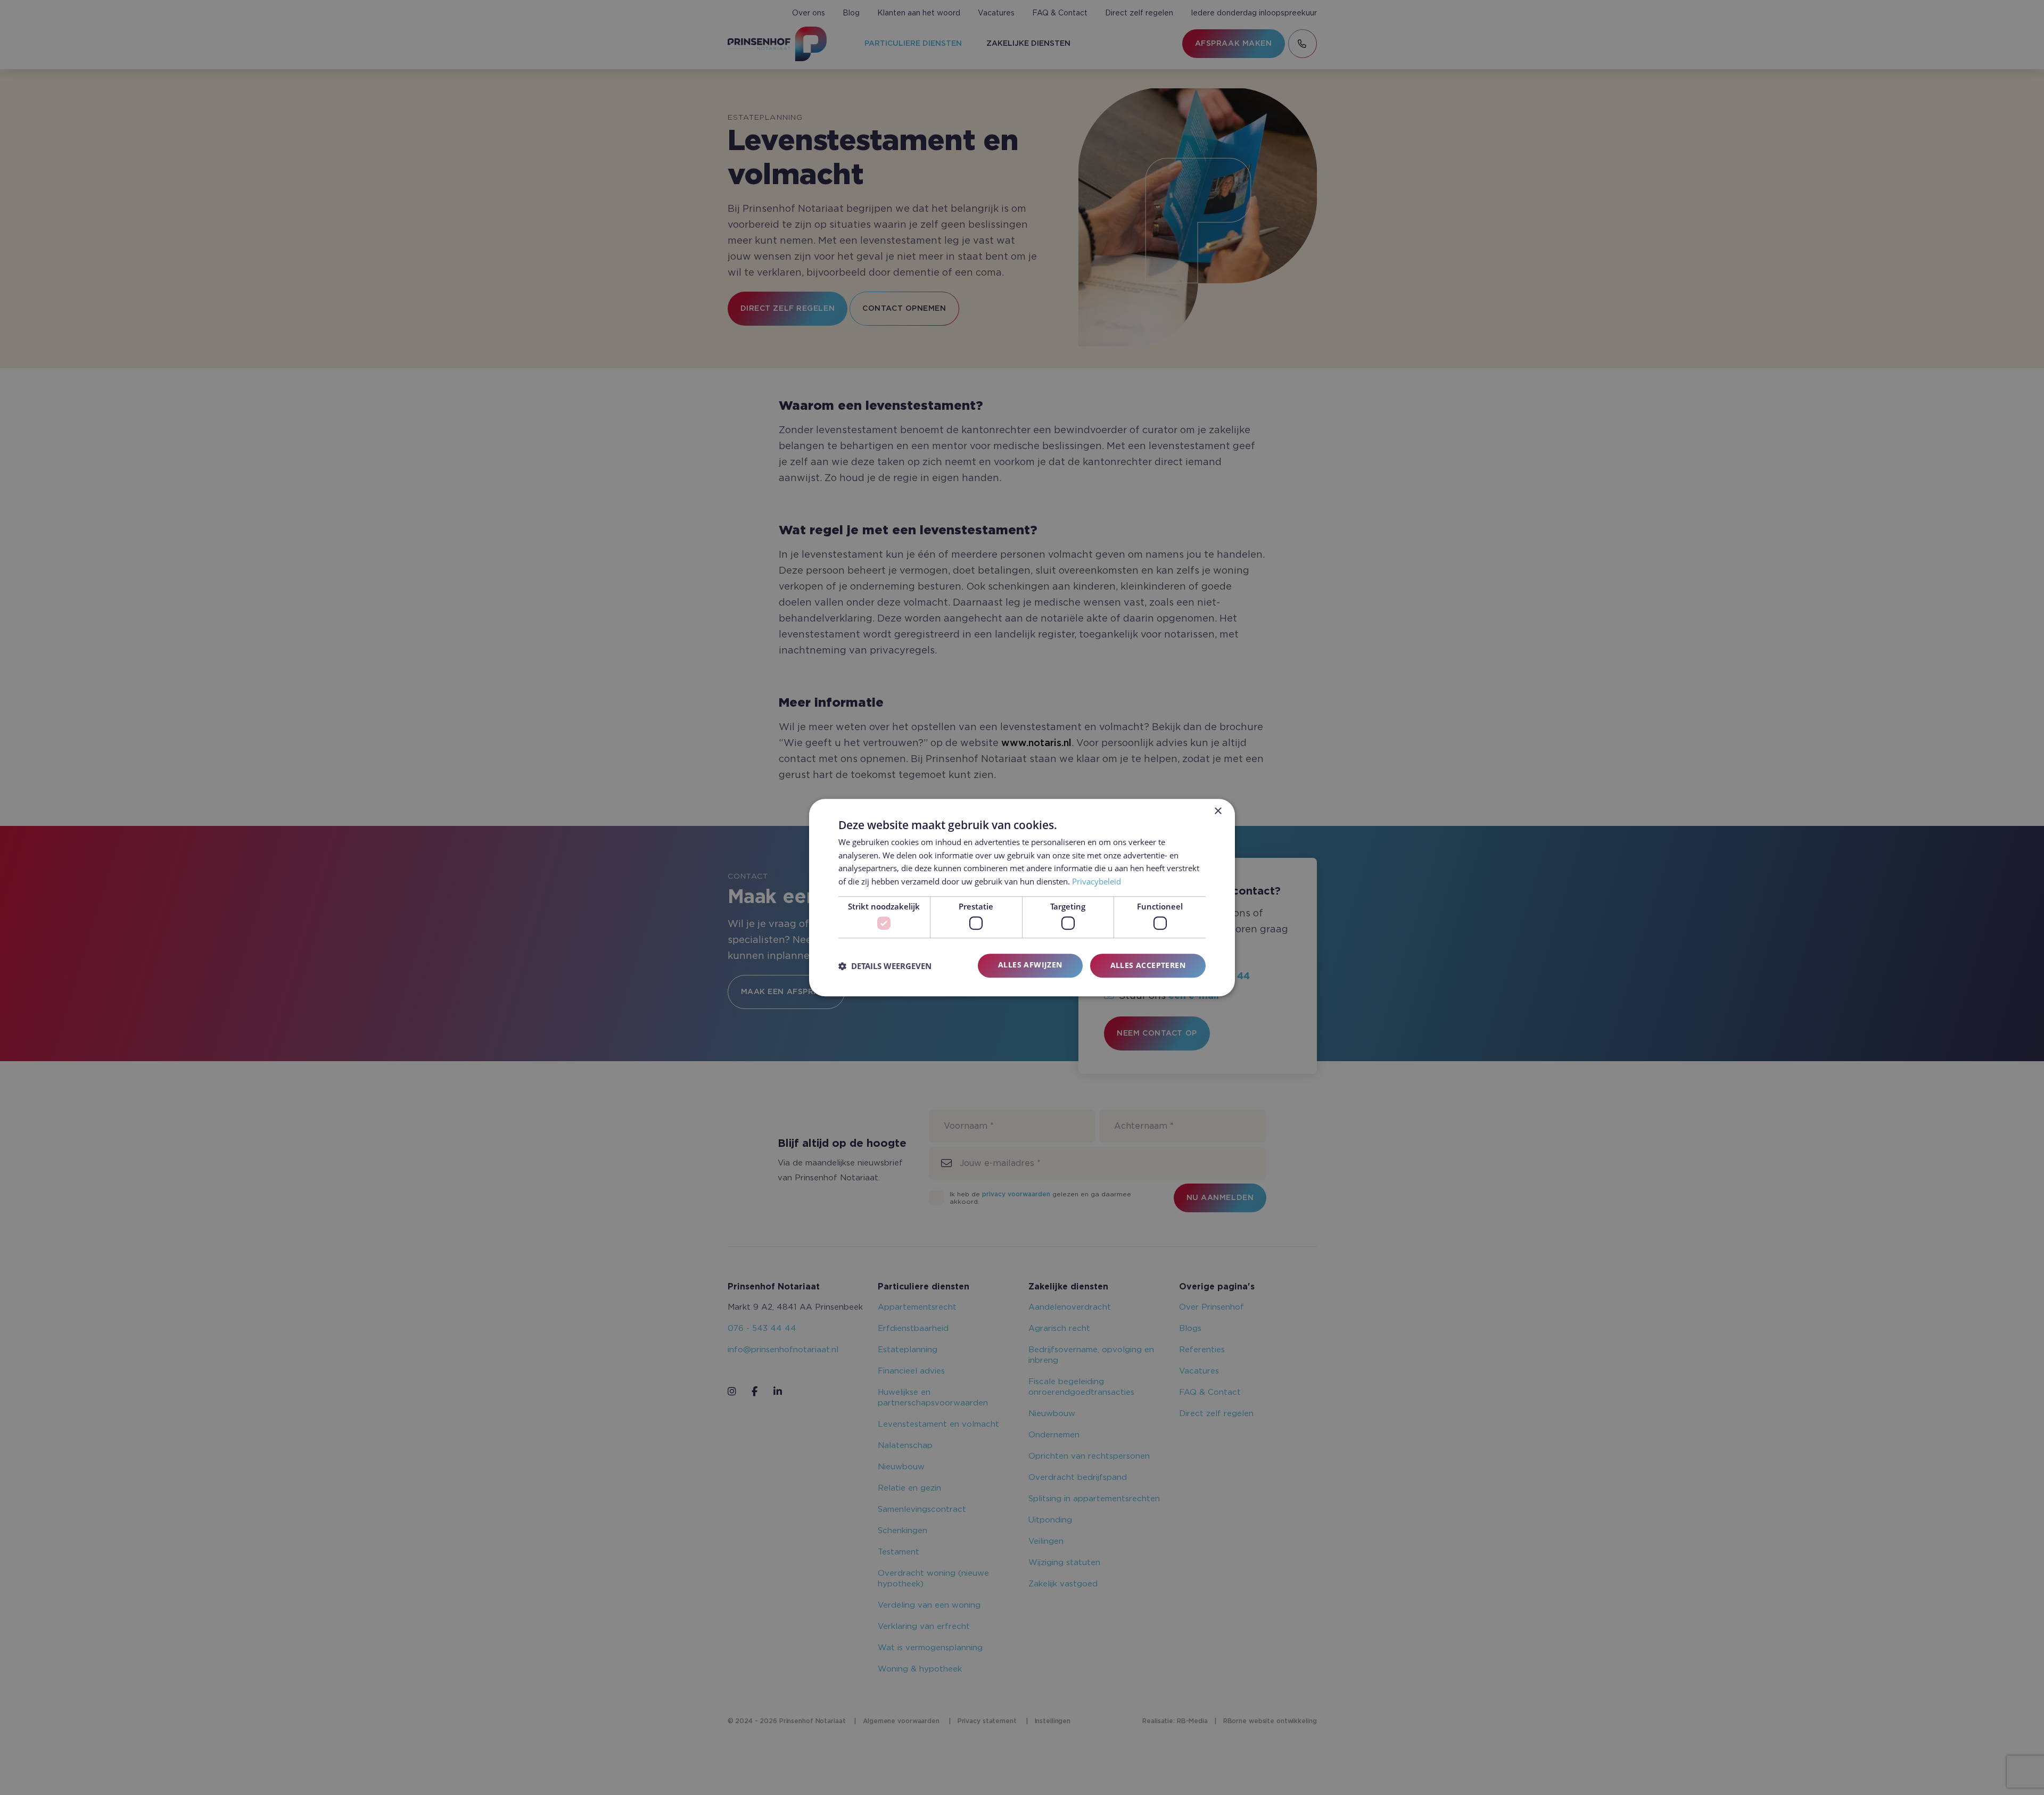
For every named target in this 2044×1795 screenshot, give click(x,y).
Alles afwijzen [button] (1030, 965)
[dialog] (1022, 898)
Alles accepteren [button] (1148, 966)
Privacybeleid (1097, 881)
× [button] (1218, 811)
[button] (885, 966)
